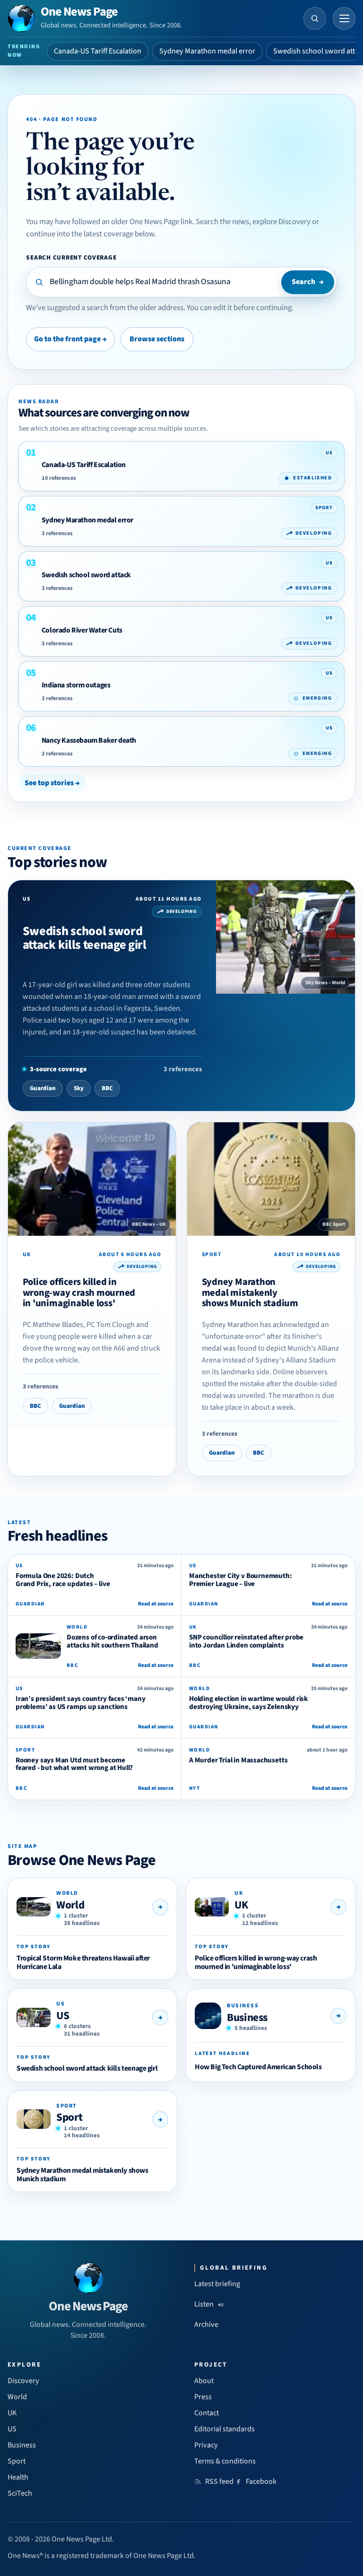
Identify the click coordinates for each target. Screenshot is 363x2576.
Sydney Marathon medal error (207, 51)
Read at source (156, 1604)
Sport (69, 2117)
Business (247, 2017)
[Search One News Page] (315, 18)
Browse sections (157, 339)
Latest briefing (217, 2284)
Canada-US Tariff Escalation (98, 51)
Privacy (206, 2445)
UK (241, 1905)
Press (203, 2397)
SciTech (20, 2493)
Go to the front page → (70, 339)
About (204, 2381)
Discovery (23, 2381)
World (70, 1905)
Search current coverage (71, 257)
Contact (207, 2413)
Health (18, 2477)
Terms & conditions (225, 2461)
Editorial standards (225, 2429)
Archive (206, 2324)
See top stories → (52, 783)
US (63, 2016)
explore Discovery (281, 222)
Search (308, 282)
